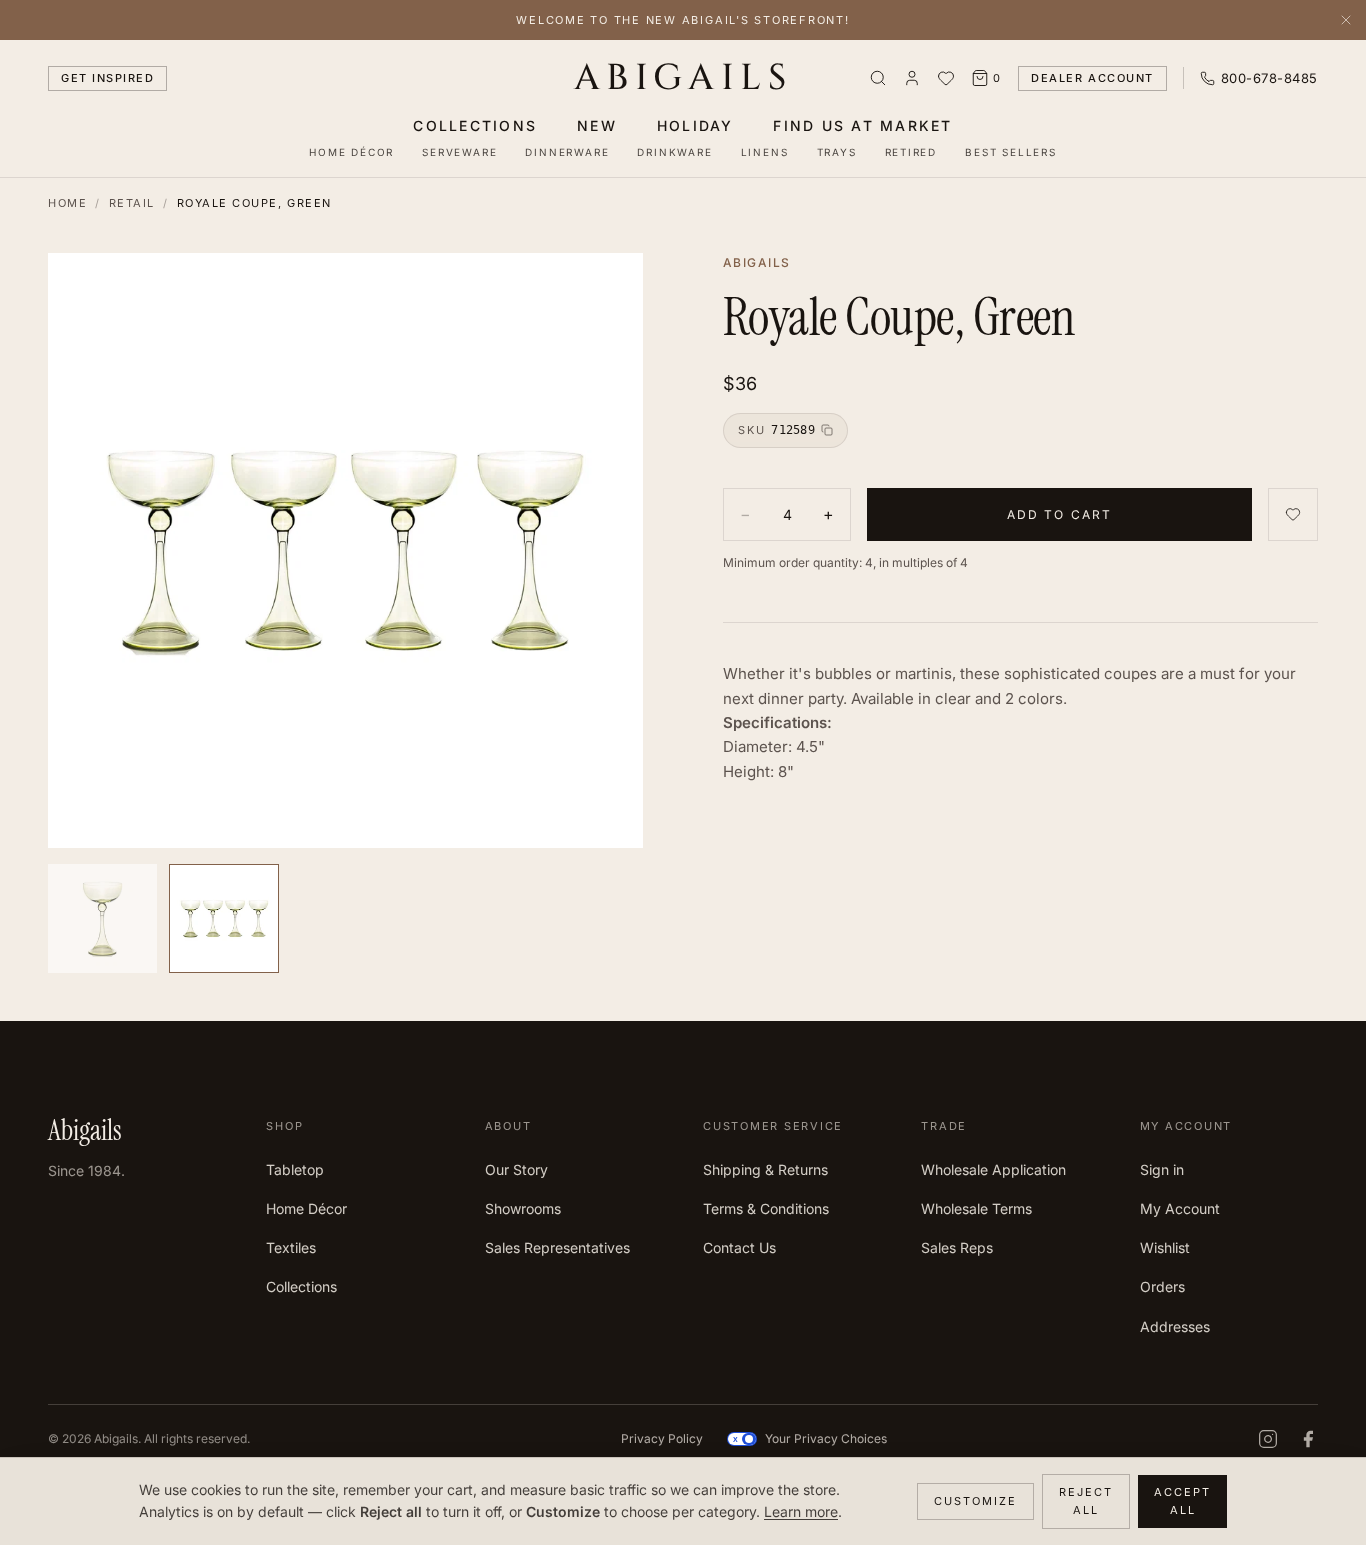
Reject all (1086, 1501)
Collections (475, 125)
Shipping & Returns (765, 1169)
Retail (132, 203)
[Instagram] (1268, 1439)
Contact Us (739, 1247)
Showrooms (523, 1208)
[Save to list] (1293, 514)
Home (67, 203)
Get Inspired (107, 78)
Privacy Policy (662, 1438)
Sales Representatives (557, 1247)
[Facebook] (1308, 1439)
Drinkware (674, 152)
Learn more (801, 1511)
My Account (1180, 1208)
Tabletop (295, 1169)
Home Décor (351, 152)
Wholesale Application (993, 1169)
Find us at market (862, 125)
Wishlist (1165, 1247)
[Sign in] (912, 78)
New (597, 125)
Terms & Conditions (766, 1208)
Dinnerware (567, 152)
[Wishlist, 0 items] (946, 78)
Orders (1162, 1286)
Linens (765, 152)
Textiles (291, 1247)
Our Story (516, 1169)
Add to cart (1060, 513)
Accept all (1182, 1501)
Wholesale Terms (976, 1208)
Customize (975, 1501)
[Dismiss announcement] (1346, 20)
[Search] (878, 78)
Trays (837, 152)
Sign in (1162, 1169)
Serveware (459, 152)
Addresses (1175, 1326)
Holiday (695, 125)
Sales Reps (957, 1247)
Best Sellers (1011, 152)
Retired (911, 152)
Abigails (683, 78)
